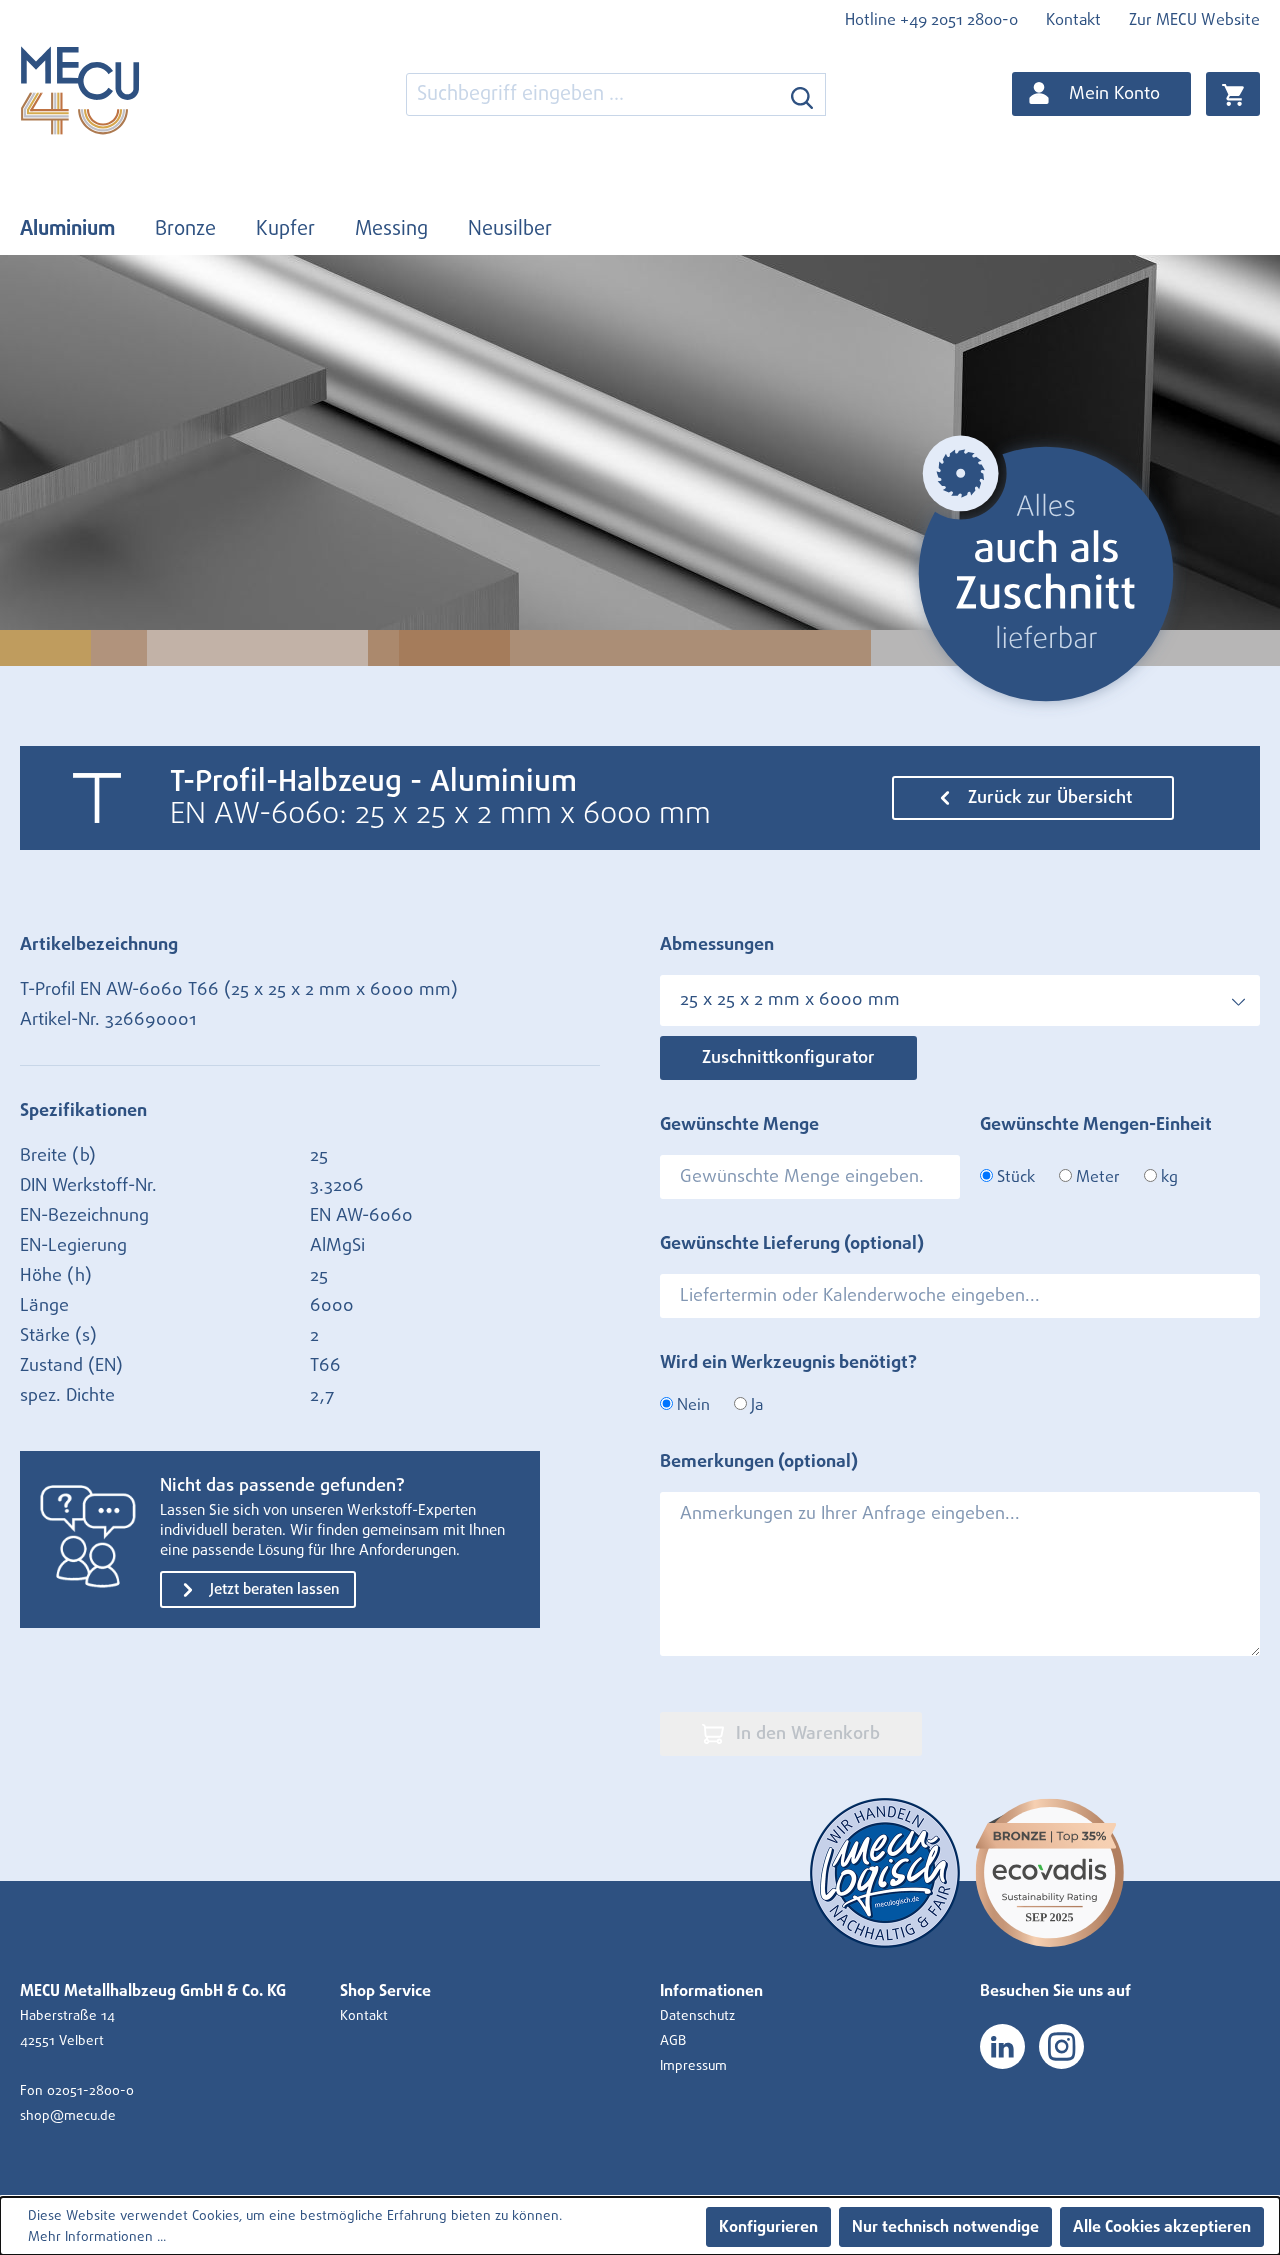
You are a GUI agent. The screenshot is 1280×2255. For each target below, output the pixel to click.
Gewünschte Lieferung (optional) (792, 1244)
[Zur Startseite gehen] (120, 90)
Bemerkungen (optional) (759, 1462)
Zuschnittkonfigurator (788, 1058)
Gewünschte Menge (739, 1125)
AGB (673, 2041)
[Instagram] (1061, 2046)
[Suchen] (802, 94)
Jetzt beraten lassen (272, 1589)
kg (1167, 1177)
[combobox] (593, 94)
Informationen (711, 1991)
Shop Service (385, 1991)
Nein (691, 1405)
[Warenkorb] (1233, 94)
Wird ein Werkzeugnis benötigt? (788, 1363)
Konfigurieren (768, 2227)
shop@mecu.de (68, 2116)
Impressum (693, 2066)
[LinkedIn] (1002, 2046)
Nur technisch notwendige (945, 2227)
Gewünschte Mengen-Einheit (1096, 1125)
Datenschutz (697, 2016)
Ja (755, 1405)
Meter (1096, 1177)
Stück (1014, 1177)
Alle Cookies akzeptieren (1162, 2227)
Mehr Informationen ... (97, 2237)
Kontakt (1073, 20)
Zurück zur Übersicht (1047, 798)
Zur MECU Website (1194, 20)
